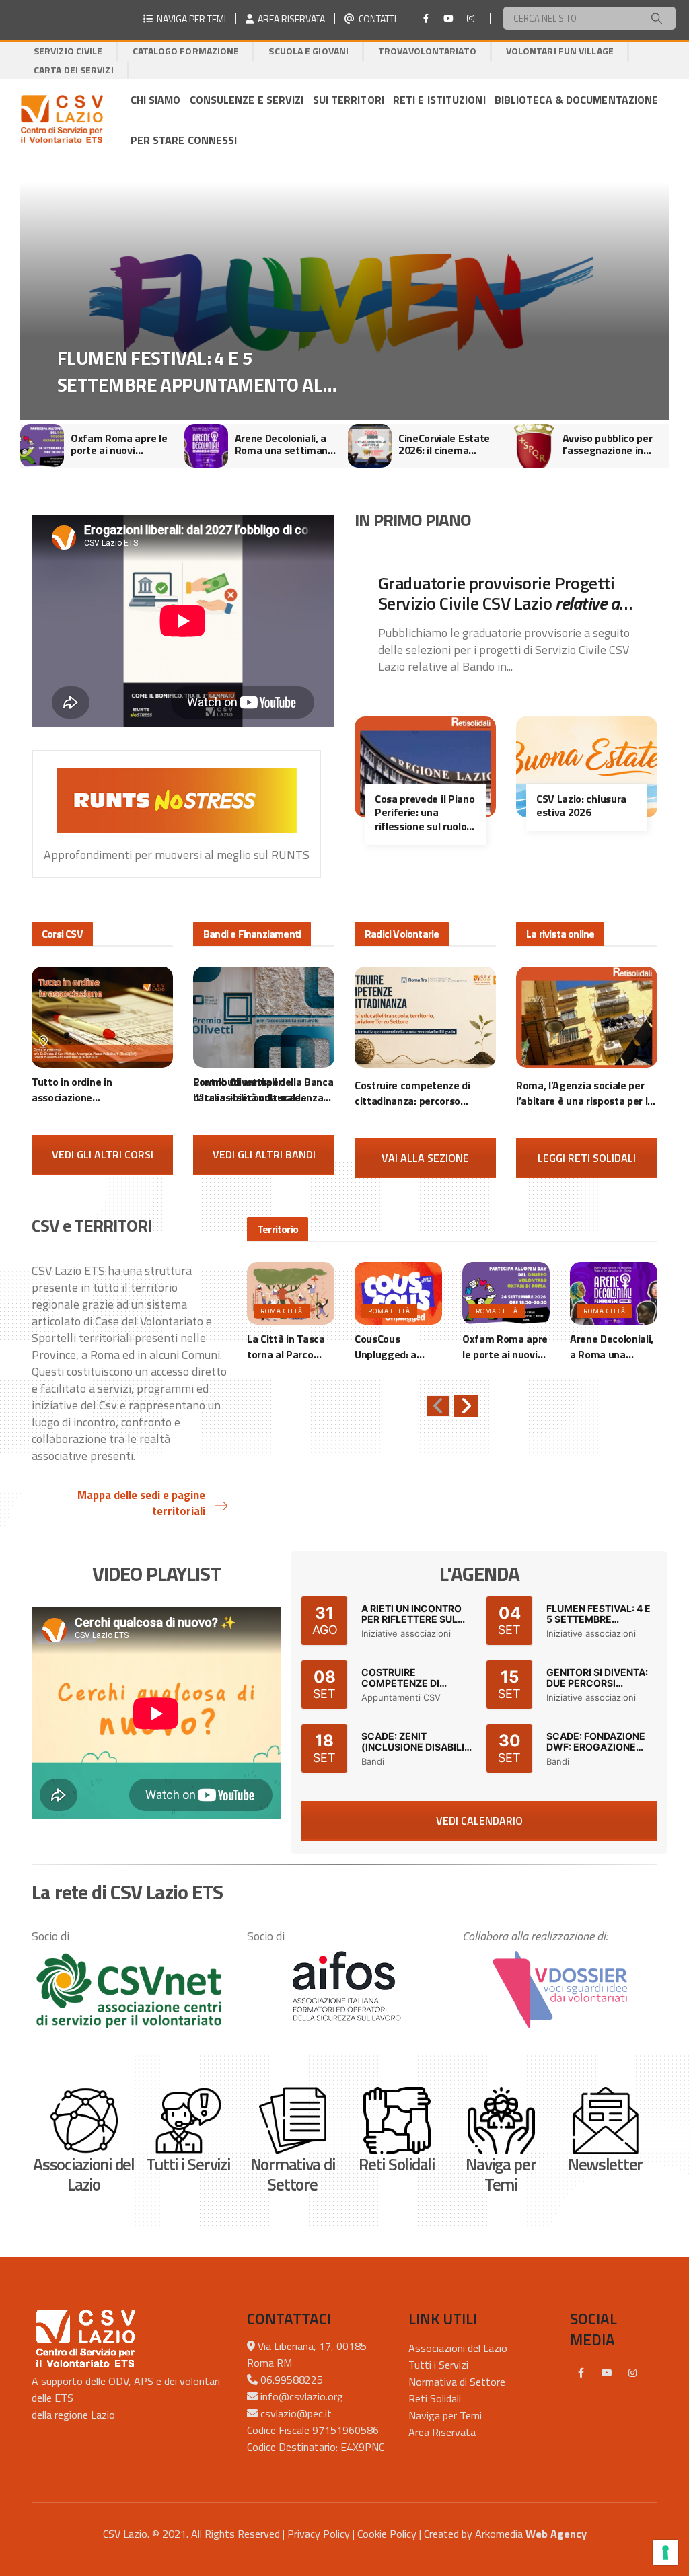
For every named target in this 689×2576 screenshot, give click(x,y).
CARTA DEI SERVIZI (74, 70)
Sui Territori (349, 100)
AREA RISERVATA (289, 19)
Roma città (282, 1311)
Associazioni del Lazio (458, 2348)
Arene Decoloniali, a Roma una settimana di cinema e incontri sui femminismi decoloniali (120, 444)
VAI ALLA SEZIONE (425, 1158)
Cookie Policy (387, 2534)
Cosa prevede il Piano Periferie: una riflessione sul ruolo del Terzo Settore (425, 813)
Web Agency (556, 2534)
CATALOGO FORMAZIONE (186, 51)
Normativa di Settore (457, 2382)
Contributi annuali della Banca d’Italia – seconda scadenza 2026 (263, 1090)
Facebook (581, 2373)
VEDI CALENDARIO (479, 1820)
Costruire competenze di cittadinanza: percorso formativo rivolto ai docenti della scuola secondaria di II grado (419, 1093)
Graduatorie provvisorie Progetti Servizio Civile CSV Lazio (502, 593)
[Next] (466, 1406)
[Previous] (438, 1406)
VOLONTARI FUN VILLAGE (560, 51)
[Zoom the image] (129, 1990)
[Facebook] (426, 18)
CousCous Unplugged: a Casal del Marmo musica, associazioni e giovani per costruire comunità (393, 1347)
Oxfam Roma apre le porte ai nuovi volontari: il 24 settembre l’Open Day (505, 1347)
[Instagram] (470, 18)
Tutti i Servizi (438, 2365)
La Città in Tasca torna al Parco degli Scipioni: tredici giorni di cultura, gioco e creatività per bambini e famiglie (201, 371)
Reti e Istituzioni (439, 100)
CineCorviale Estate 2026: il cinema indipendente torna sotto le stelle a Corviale (281, 444)
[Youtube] (448, 18)
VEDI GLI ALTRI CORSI (103, 1154)
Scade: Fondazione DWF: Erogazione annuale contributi (599, 1747)
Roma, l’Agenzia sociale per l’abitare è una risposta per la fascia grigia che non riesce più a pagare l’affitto (585, 1093)
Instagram (632, 2373)
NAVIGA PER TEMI (189, 19)
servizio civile (68, 51)
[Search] (657, 18)
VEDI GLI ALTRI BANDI (264, 1154)
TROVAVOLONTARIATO (427, 51)
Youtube (607, 2373)
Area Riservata (442, 2432)
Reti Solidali (435, 2398)
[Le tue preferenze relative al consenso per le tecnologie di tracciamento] (665, 2552)
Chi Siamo (156, 100)
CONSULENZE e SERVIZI (247, 100)
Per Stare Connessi (184, 140)
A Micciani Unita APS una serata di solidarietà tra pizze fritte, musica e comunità (611, 444)
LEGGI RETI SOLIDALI (587, 1158)
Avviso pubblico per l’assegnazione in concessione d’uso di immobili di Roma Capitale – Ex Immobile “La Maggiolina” (447, 444)
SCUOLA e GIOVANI (309, 51)
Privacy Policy (319, 2534)
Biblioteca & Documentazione (577, 100)
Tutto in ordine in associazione (84, 1090)
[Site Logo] (62, 120)
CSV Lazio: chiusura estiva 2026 (581, 806)
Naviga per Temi (445, 2415)
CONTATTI (375, 19)
